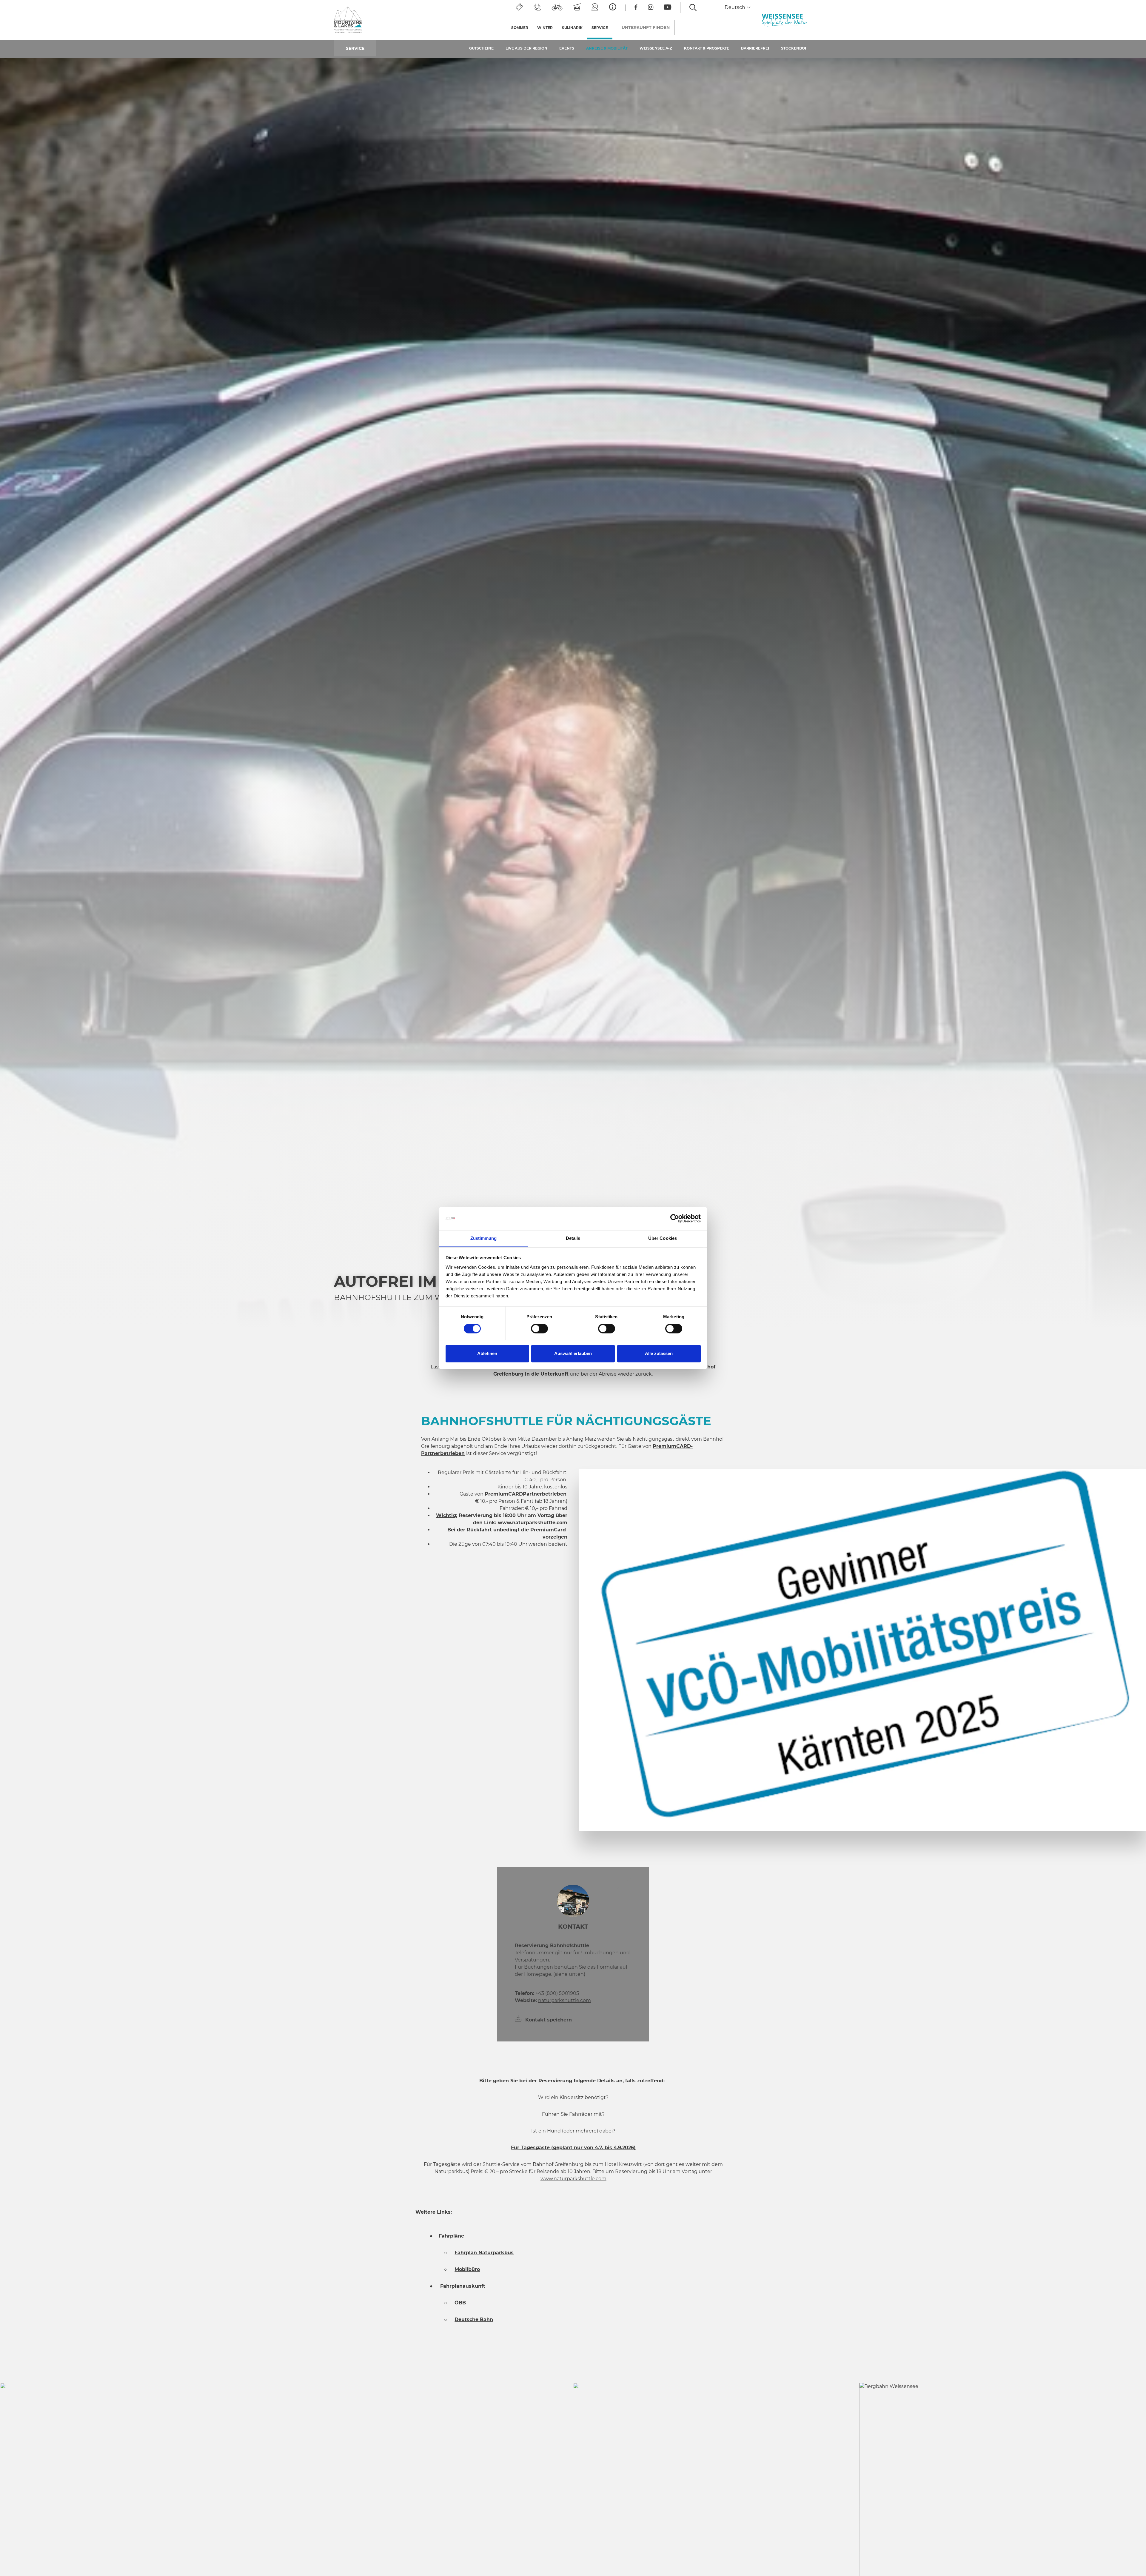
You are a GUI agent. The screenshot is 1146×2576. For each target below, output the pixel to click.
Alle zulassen (659, 1353)
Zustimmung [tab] (484, 1238)
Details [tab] (573, 1238)
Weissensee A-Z (656, 48)
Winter (545, 28)
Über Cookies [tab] (663, 1238)
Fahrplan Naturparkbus (484, 2253)
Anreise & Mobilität (607, 48)
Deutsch (735, 7)
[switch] (539, 1328)
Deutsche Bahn (474, 2319)
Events (567, 48)
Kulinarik (572, 28)
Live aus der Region (526, 48)
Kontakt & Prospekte (707, 48)
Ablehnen (487, 1353)
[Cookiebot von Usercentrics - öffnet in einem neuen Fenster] (675, 1218)
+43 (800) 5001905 (547, 1993)
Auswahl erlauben (573, 1353)
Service (602, 28)
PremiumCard (548, 1530)
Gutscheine (481, 48)
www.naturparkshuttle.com (533, 1523)
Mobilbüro (467, 2269)
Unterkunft (646, 27)
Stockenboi (794, 48)
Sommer (520, 28)
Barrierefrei (755, 48)
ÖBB (460, 2303)
